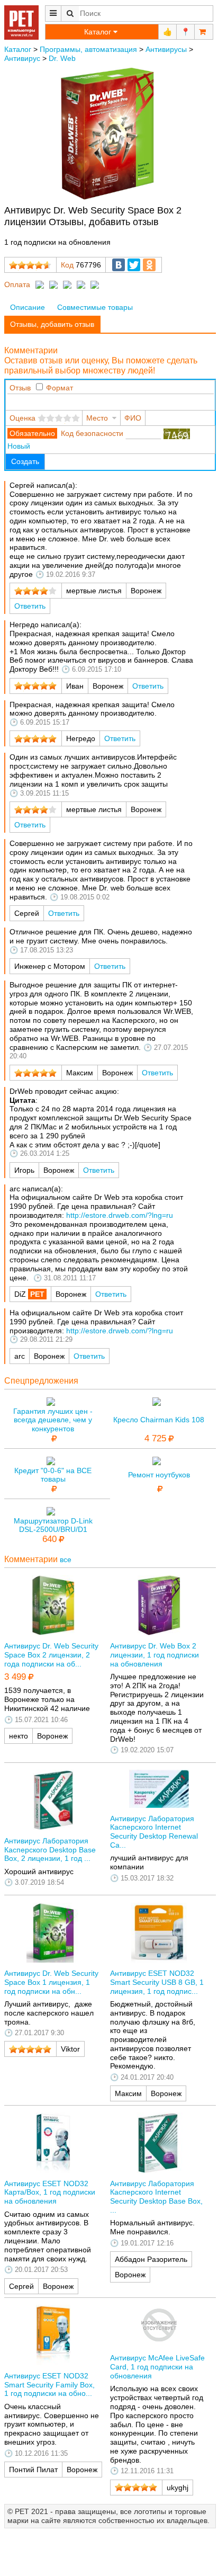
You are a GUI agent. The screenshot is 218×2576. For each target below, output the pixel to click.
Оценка (22, 418)
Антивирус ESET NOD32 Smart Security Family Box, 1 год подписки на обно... (49, 2385)
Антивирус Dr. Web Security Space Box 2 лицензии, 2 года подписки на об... (51, 1655)
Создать (25, 461)
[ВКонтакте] (119, 265)
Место (97, 418)
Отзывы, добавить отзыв (52, 324)
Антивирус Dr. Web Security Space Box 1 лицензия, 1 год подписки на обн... (51, 1982)
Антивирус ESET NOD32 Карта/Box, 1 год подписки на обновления (50, 2192)
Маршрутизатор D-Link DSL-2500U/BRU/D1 (53, 1525)
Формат (60, 388)
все (66, 1559)
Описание (28, 307)
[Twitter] (134, 265)
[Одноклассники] (149, 265)
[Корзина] (204, 32)
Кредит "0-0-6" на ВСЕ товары (53, 1475)
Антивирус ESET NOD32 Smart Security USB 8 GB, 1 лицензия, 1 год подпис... (157, 1982)
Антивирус (22, 58)
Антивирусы (166, 49)
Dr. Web (62, 58)
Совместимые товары (95, 307)
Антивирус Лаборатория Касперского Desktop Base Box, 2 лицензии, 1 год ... (50, 1850)
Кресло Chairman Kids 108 (159, 1420)
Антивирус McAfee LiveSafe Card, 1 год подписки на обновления (157, 2367)
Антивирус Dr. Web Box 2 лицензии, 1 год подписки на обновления (155, 1655)
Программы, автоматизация (88, 49)
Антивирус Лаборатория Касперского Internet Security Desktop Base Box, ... (156, 2197)
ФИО (133, 418)
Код (67, 265)
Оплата (17, 284)
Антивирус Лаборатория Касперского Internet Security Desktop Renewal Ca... (154, 1832)
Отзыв (20, 388)
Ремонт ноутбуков (159, 1475)
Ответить (30, 606)
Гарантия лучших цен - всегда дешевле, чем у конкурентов (53, 1420)
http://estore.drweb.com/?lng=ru (120, 1215)
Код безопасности (92, 433)
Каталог (18, 49)
